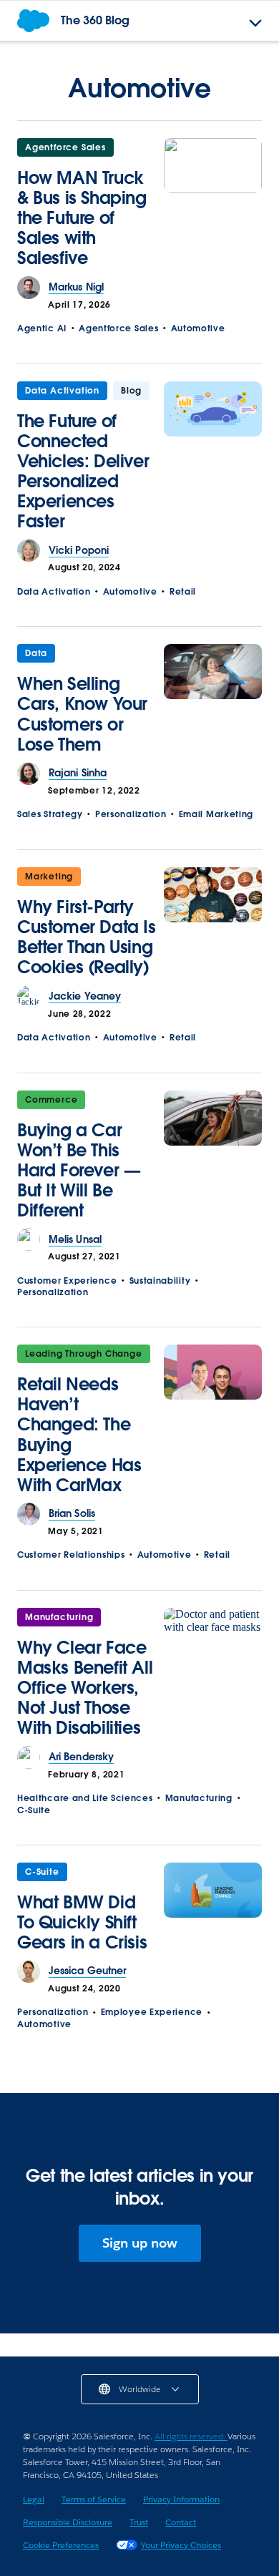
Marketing (49, 876)
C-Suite (34, 1810)
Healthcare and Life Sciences (85, 1798)
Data (36, 653)
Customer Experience (67, 1280)
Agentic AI (42, 328)
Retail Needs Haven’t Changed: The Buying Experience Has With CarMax (79, 1434)
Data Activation (62, 390)
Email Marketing (216, 814)
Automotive (198, 328)
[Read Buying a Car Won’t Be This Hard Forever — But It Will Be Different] (213, 1160)
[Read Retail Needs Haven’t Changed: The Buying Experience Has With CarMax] (213, 1424)
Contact (181, 2522)
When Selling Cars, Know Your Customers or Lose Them (82, 714)
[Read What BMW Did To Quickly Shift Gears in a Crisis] (213, 1912)
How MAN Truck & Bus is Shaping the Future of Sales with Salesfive (82, 218)
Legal (34, 2499)
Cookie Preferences (61, 2545)
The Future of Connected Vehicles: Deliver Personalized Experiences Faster (83, 471)
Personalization (131, 814)
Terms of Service (94, 2499)
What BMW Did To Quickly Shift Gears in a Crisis (82, 1922)
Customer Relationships (71, 1555)
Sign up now (140, 2243)
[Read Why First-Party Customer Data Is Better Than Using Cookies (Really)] (213, 926)
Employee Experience (152, 2012)
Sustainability (160, 1280)
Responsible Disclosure (68, 2522)
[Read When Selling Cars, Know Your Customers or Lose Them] (213, 703)
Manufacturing (59, 1617)
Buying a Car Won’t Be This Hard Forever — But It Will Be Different (79, 1170)
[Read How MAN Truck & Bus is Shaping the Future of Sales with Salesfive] (213, 207)
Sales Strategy (50, 814)
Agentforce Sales (65, 147)
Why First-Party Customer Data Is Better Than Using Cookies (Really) (87, 937)
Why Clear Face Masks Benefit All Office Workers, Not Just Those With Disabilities (85, 1688)
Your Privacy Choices (181, 2545)
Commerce (51, 1099)
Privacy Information (181, 2499)
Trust (139, 2522)
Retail (183, 591)
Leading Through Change (84, 1353)
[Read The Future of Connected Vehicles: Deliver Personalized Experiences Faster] (213, 460)
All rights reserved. (191, 2436)
